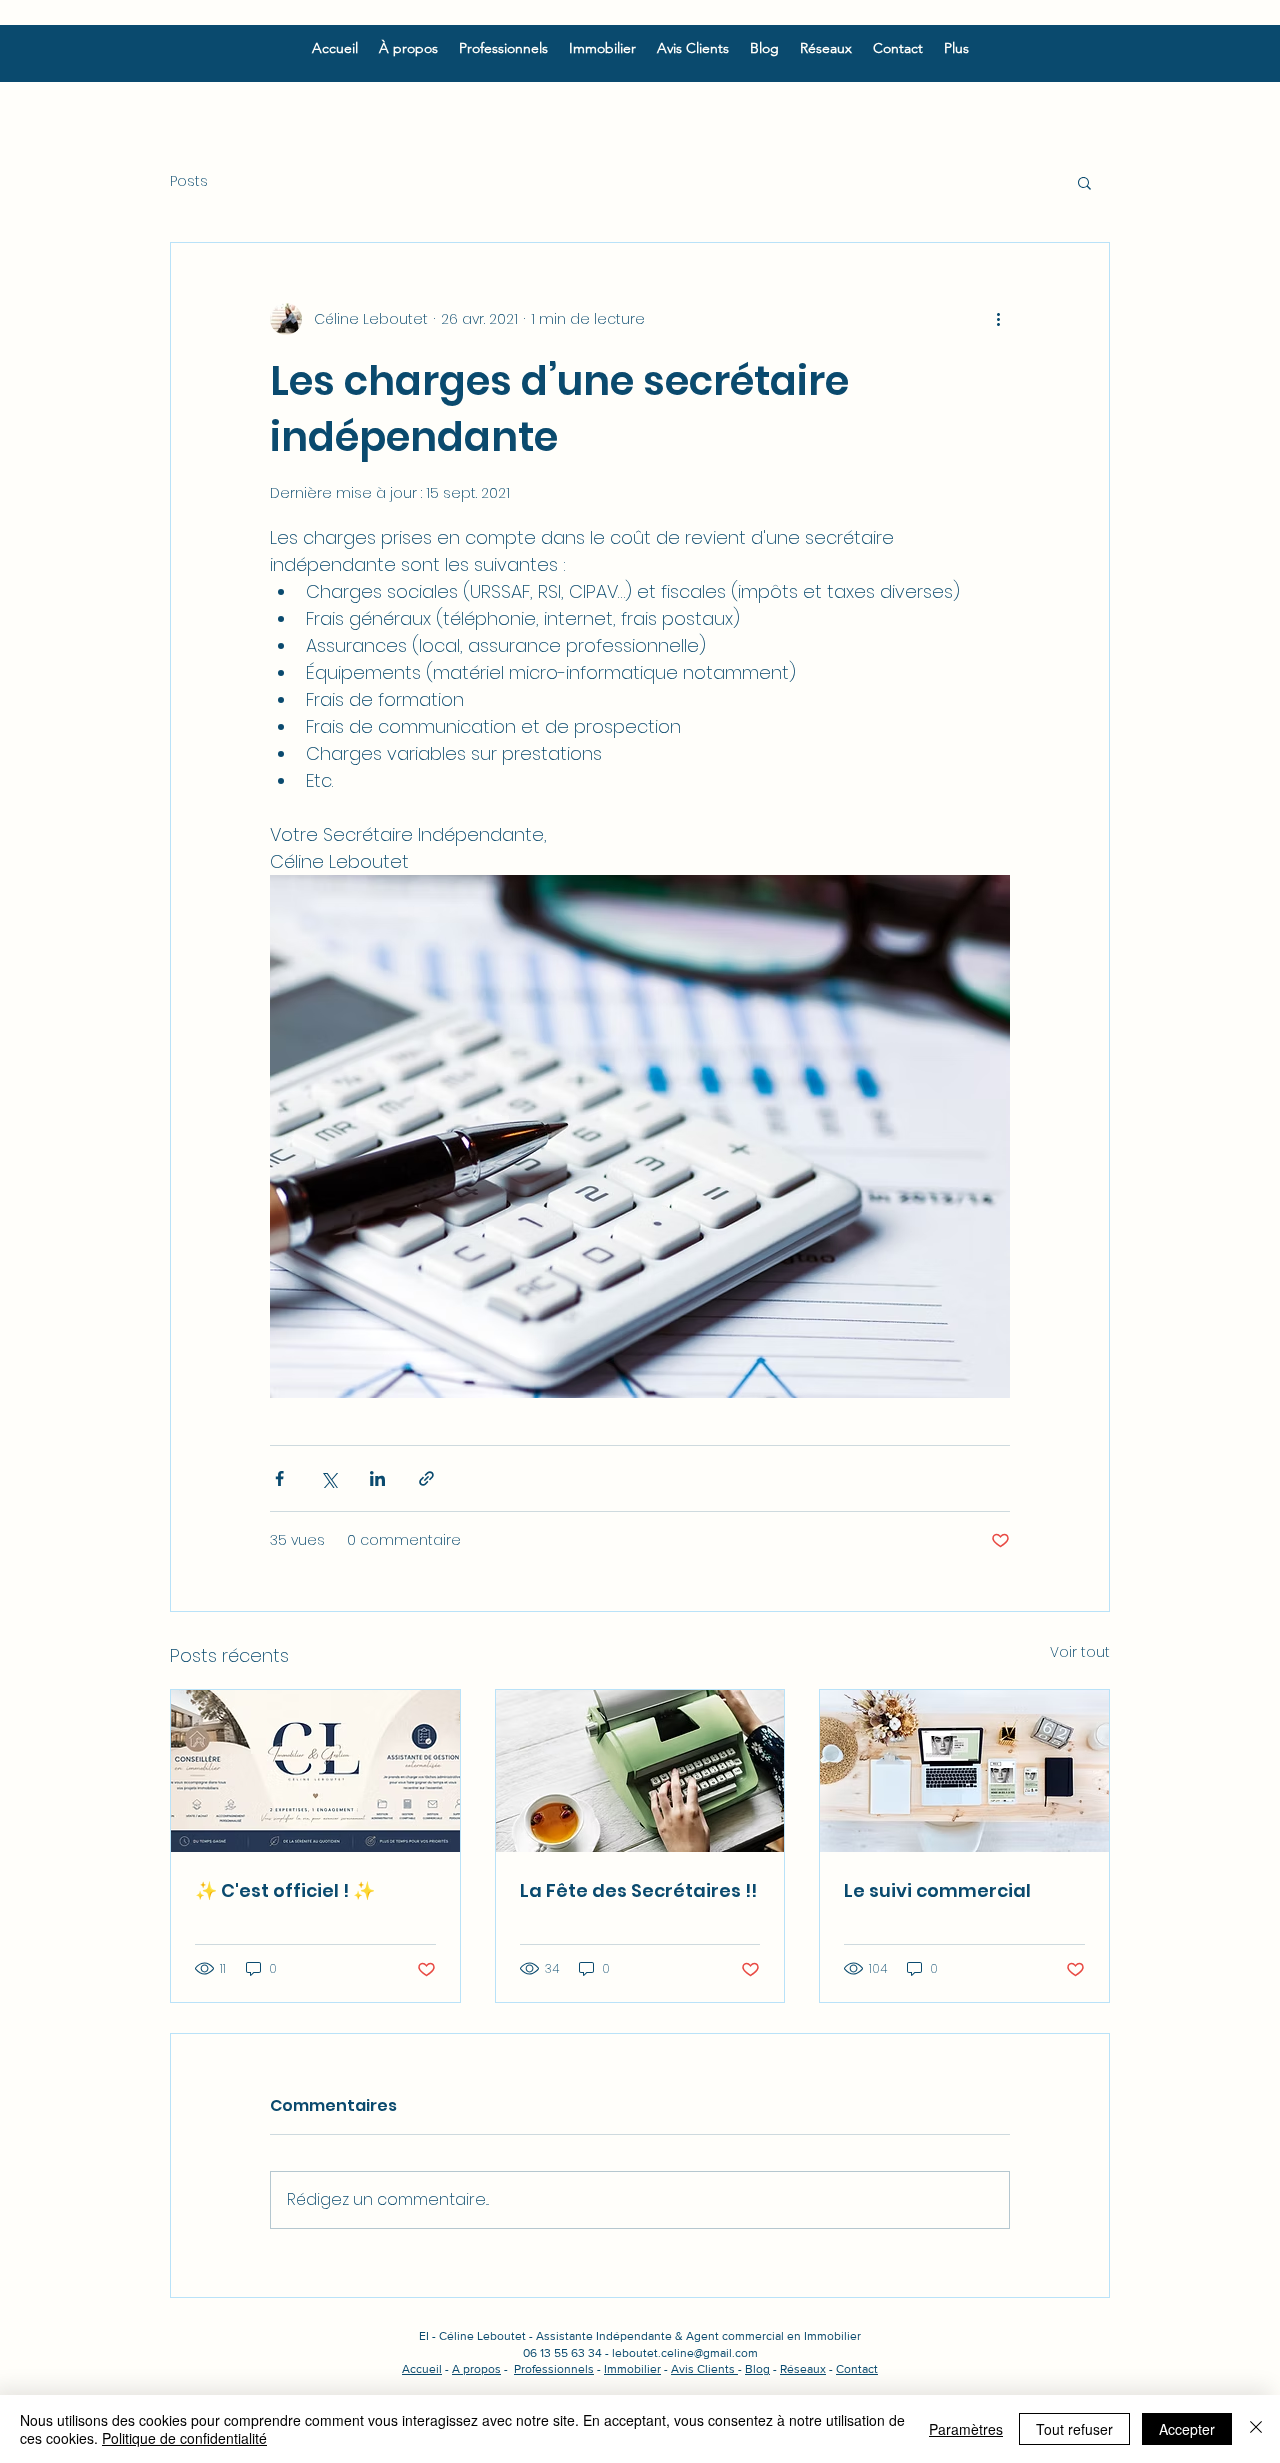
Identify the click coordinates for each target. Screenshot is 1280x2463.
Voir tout (1080, 1652)
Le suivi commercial (937, 1890)
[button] (1084, 182)
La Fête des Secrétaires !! (638, 1890)
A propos (476, 2369)
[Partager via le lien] (426, 1478)
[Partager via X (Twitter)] (328, 1478)
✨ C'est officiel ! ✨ (285, 1890)
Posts (189, 181)
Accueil (422, 2369)
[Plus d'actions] (998, 319)
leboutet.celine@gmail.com (685, 2353)
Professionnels (554, 2369)
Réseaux (803, 2369)
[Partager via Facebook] (279, 1478)
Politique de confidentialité (184, 2438)
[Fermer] (1256, 2429)
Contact (857, 2369)
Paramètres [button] (966, 2429)
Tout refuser (1074, 2429)
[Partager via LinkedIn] (377, 1478)
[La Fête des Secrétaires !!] (640, 1771)
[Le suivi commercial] (964, 1771)
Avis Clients (704, 2369)
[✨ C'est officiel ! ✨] (315, 1771)
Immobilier (632, 2369)
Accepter (1187, 2429)
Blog (757, 2369)
